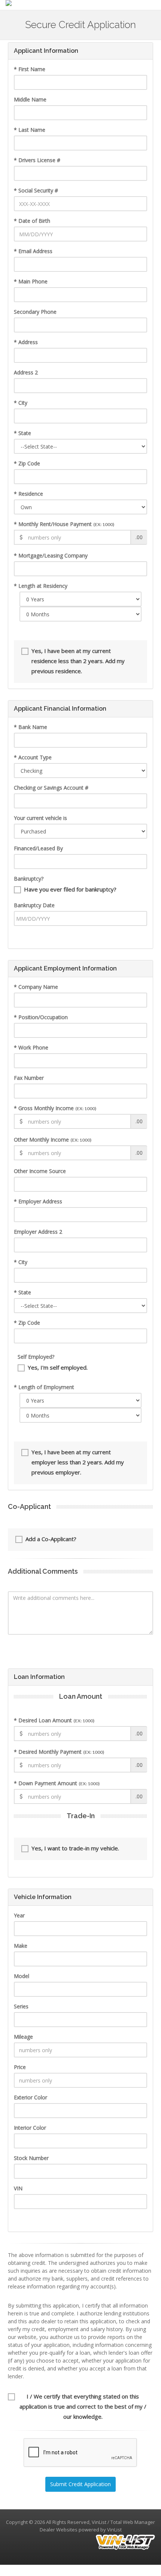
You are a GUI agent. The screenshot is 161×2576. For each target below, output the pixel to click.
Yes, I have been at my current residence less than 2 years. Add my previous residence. (78, 661)
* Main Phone (31, 281)
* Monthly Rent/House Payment (64, 524)
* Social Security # (36, 190)
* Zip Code (27, 463)
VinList (114, 2530)
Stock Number (31, 2158)
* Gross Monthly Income (55, 1108)
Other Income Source (40, 1171)
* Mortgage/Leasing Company (51, 555)
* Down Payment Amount (57, 1783)
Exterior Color (31, 2097)
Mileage (23, 2037)
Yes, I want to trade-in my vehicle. (75, 1848)
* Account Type (33, 757)
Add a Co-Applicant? (51, 1539)
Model (22, 1976)
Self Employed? (36, 1357)
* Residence (28, 494)
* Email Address (33, 251)
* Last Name (30, 130)
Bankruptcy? (29, 879)
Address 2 (26, 372)
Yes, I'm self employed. (58, 1367)
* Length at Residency (41, 586)
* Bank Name (31, 727)
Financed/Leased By (38, 848)
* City (21, 403)
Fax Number (29, 1078)
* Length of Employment (44, 1387)
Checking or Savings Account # (51, 788)
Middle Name (30, 99)
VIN (18, 2188)
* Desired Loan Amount (54, 1720)
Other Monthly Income (53, 1140)
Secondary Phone (35, 312)
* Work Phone (31, 1047)
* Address (26, 342)
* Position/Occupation (41, 1017)
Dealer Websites (59, 2530)
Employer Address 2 (38, 1232)
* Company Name (36, 987)
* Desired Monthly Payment (59, 1752)
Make (21, 1946)
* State (22, 433)
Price (20, 2067)
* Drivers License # (37, 160)
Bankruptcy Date (34, 905)
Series (21, 2006)
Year (19, 1915)
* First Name (30, 69)
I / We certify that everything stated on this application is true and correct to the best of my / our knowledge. (83, 2406)
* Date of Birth (32, 221)
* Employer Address (38, 1201)
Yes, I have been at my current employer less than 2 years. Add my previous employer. (78, 1462)
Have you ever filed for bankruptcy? (70, 889)
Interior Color (30, 2128)
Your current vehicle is (40, 818)
